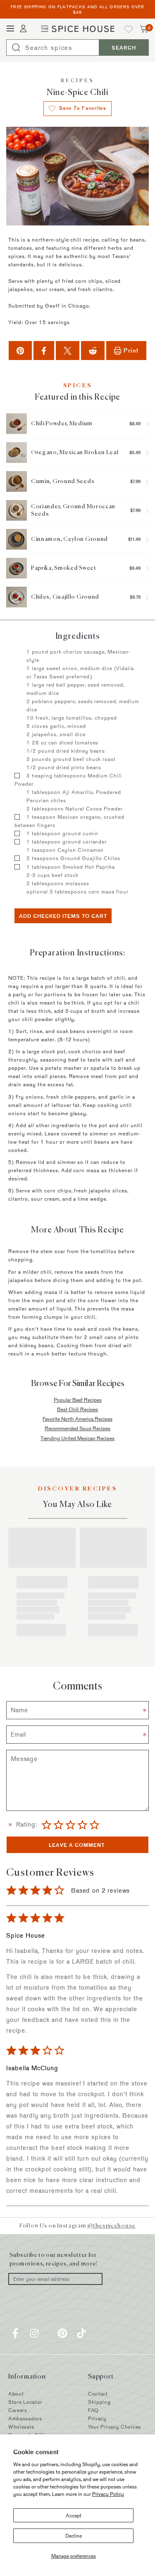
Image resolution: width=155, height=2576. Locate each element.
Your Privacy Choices (114, 2427)
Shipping (99, 2402)
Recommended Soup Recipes (77, 1428)
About (16, 2394)
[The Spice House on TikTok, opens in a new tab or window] (81, 2333)
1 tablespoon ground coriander (67, 841)
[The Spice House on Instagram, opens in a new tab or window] (34, 2333)
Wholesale (21, 2427)
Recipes (77, 81)
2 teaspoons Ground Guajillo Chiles (73, 858)
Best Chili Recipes (77, 1409)
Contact (98, 2394)
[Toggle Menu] (10, 29)
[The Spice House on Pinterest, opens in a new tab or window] (62, 2333)
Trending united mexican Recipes (77, 1438)
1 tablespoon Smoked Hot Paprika (71, 867)
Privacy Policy (108, 2494)
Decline (74, 2536)
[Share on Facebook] (44, 350)
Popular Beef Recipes (78, 1400)
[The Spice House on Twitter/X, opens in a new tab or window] (48, 2333)
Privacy (97, 2418)
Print (131, 350)
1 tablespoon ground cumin (62, 833)
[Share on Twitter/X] (68, 350)
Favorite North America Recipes (77, 1419)
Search (124, 47)
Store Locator (25, 2402)
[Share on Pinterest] (20, 350)
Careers (18, 2410)
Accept (74, 2515)
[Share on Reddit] (93, 350)
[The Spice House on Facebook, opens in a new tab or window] (15, 2333)
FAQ (93, 2410)
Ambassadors (25, 2418)
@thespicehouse (111, 2225)
